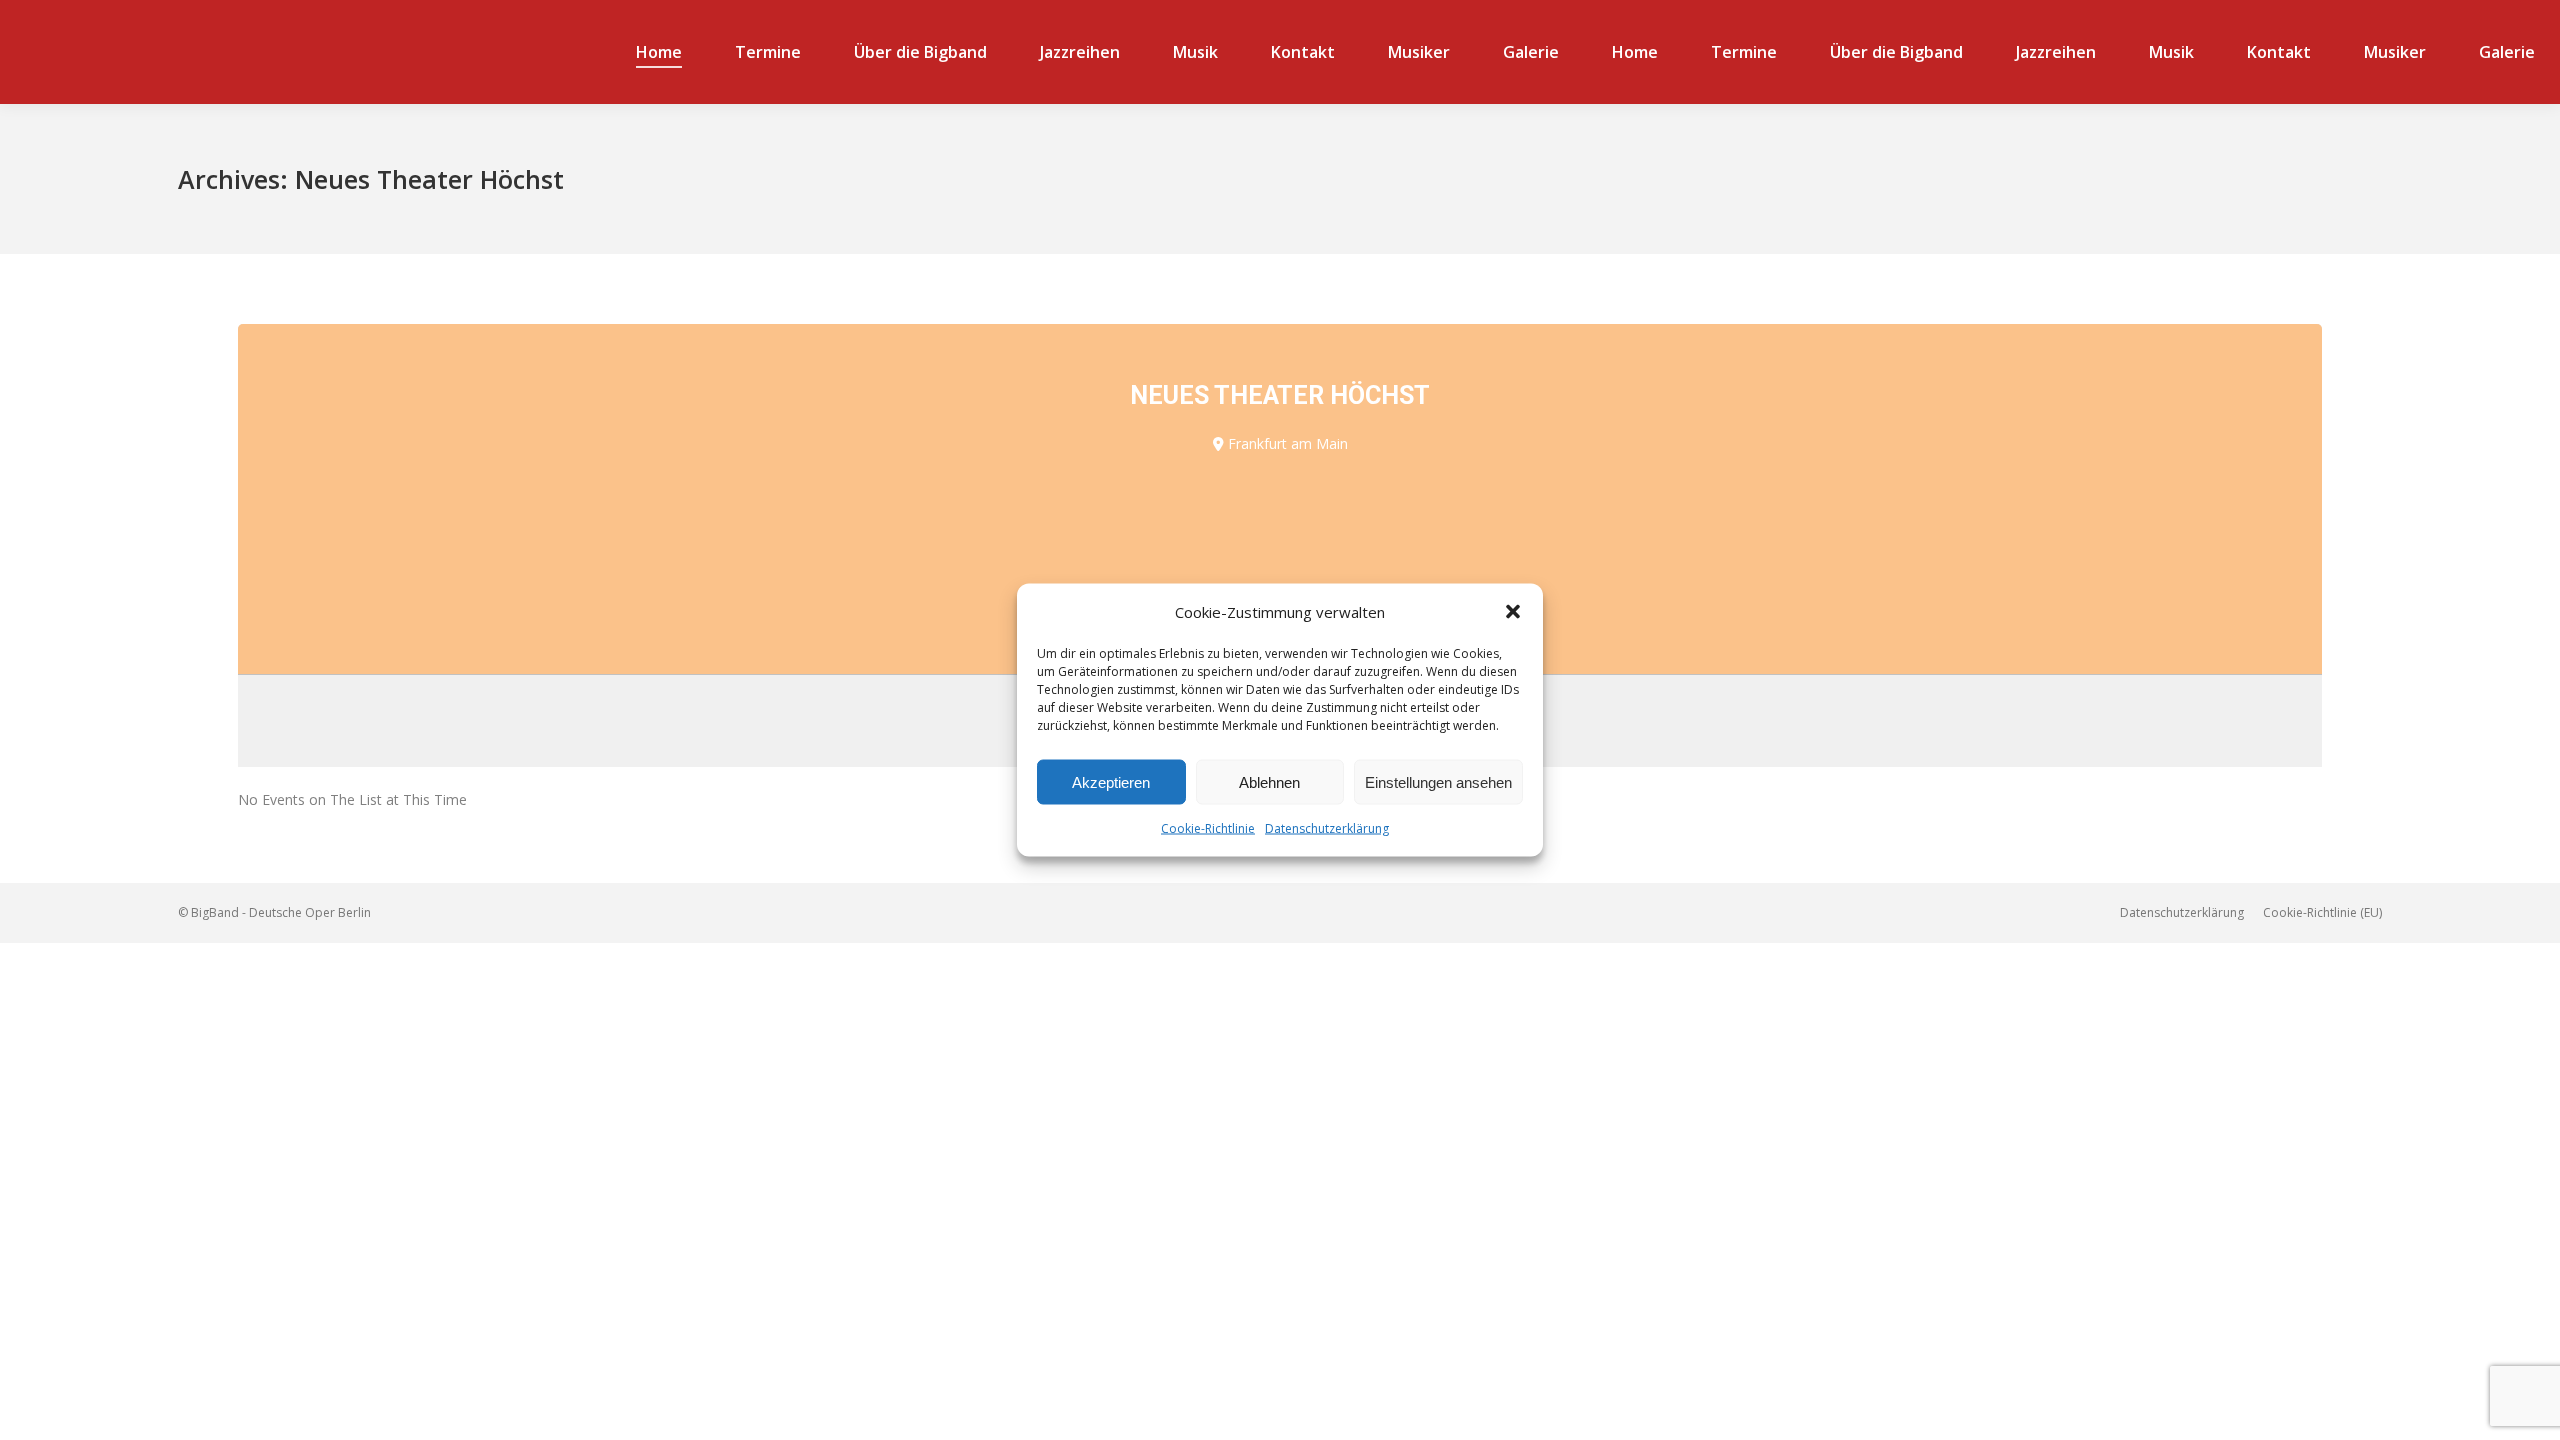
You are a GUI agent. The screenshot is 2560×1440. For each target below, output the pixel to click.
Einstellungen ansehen (1438, 781)
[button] (1513, 612)
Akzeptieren (1111, 781)
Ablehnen (1269, 781)
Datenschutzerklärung (1327, 828)
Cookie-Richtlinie (1208, 828)
